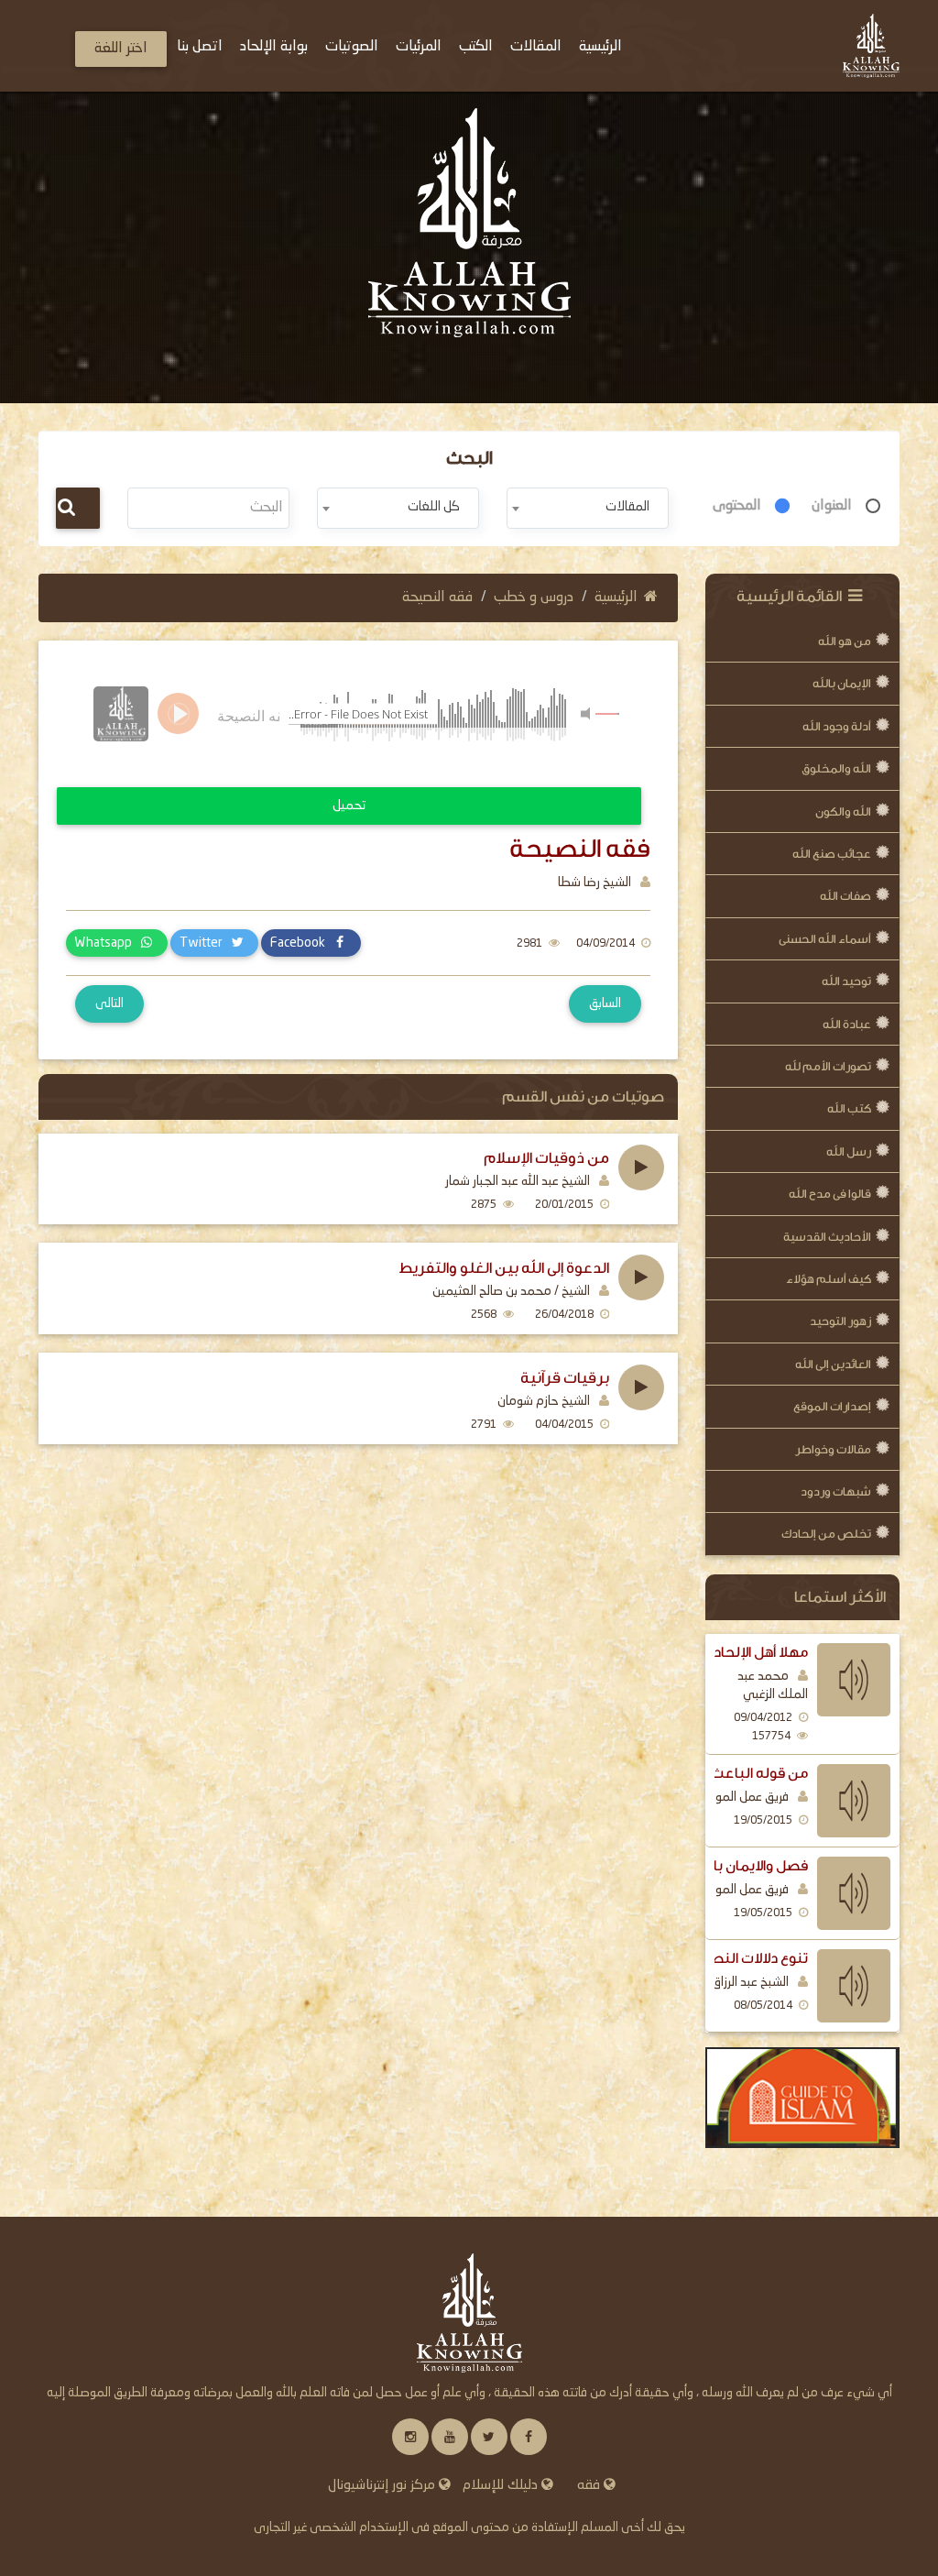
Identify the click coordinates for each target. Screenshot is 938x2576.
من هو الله (845, 641)
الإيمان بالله (842, 683)
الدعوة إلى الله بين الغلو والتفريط (504, 1268)
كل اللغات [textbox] (434, 507)
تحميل (349, 806)
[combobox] (588, 508)
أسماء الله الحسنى (825, 939)
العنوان (832, 506)
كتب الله (849, 1108)
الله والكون (843, 811)
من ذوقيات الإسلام (546, 1158)
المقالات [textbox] (627, 507)
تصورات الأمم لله (828, 1066)
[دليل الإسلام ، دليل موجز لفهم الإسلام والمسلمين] (803, 2098)
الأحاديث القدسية (827, 1237)
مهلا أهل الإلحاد (761, 1652)
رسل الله (849, 1151)
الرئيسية (616, 597)
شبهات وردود (836, 1491)
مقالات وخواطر (833, 1449)
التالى (109, 1003)
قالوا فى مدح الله (830, 1194)
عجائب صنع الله (832, 854)
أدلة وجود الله (837, 726)
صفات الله (845, 896)
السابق (605, 1003)
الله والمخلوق (836, 768)
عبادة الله (847, 1024)
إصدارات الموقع (832, 1406)
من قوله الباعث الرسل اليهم (719, 1773)
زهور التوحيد (840, 1321)
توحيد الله (846, 981)
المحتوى (737, 506)
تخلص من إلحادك (826, 1534)
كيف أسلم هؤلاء (829, 1279)
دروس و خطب (534, 597)
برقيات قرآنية (565, 1378)
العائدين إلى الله (833, 1364)
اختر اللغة (121, 49)
